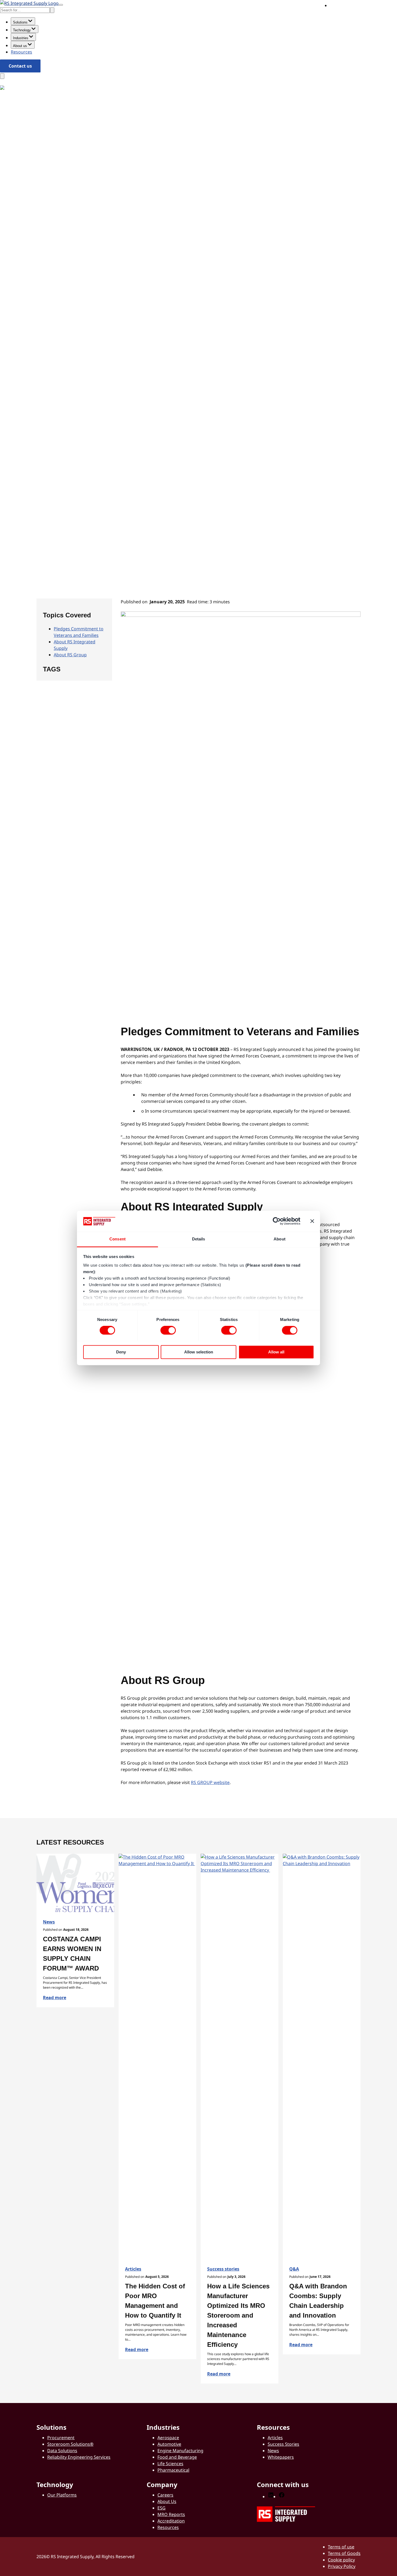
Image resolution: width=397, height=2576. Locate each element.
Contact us (20, 66)
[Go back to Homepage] (29, 3)
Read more (55, 1998)
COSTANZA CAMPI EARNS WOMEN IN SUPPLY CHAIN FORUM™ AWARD (73, 1954)
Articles (133, 2269)
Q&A (294, 2269)
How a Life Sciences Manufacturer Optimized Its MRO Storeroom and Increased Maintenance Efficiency (238, 2315)
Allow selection (199, 1352)
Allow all (276, 1352)
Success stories (223, 2269)
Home (43, 498)
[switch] (168, 1330)
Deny (121, 1352)
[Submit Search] (52, 10)
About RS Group (70, 655)
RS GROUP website (210, 1782)
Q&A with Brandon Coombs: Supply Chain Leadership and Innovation (318, 2301)
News (63, 498)
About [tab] (280, 1239)
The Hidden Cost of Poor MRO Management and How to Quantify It (155, 2301)
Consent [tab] (117, 1239)
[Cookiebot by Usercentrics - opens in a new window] (277, 1221)
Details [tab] (199, 1239)
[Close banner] (312, 1221)
